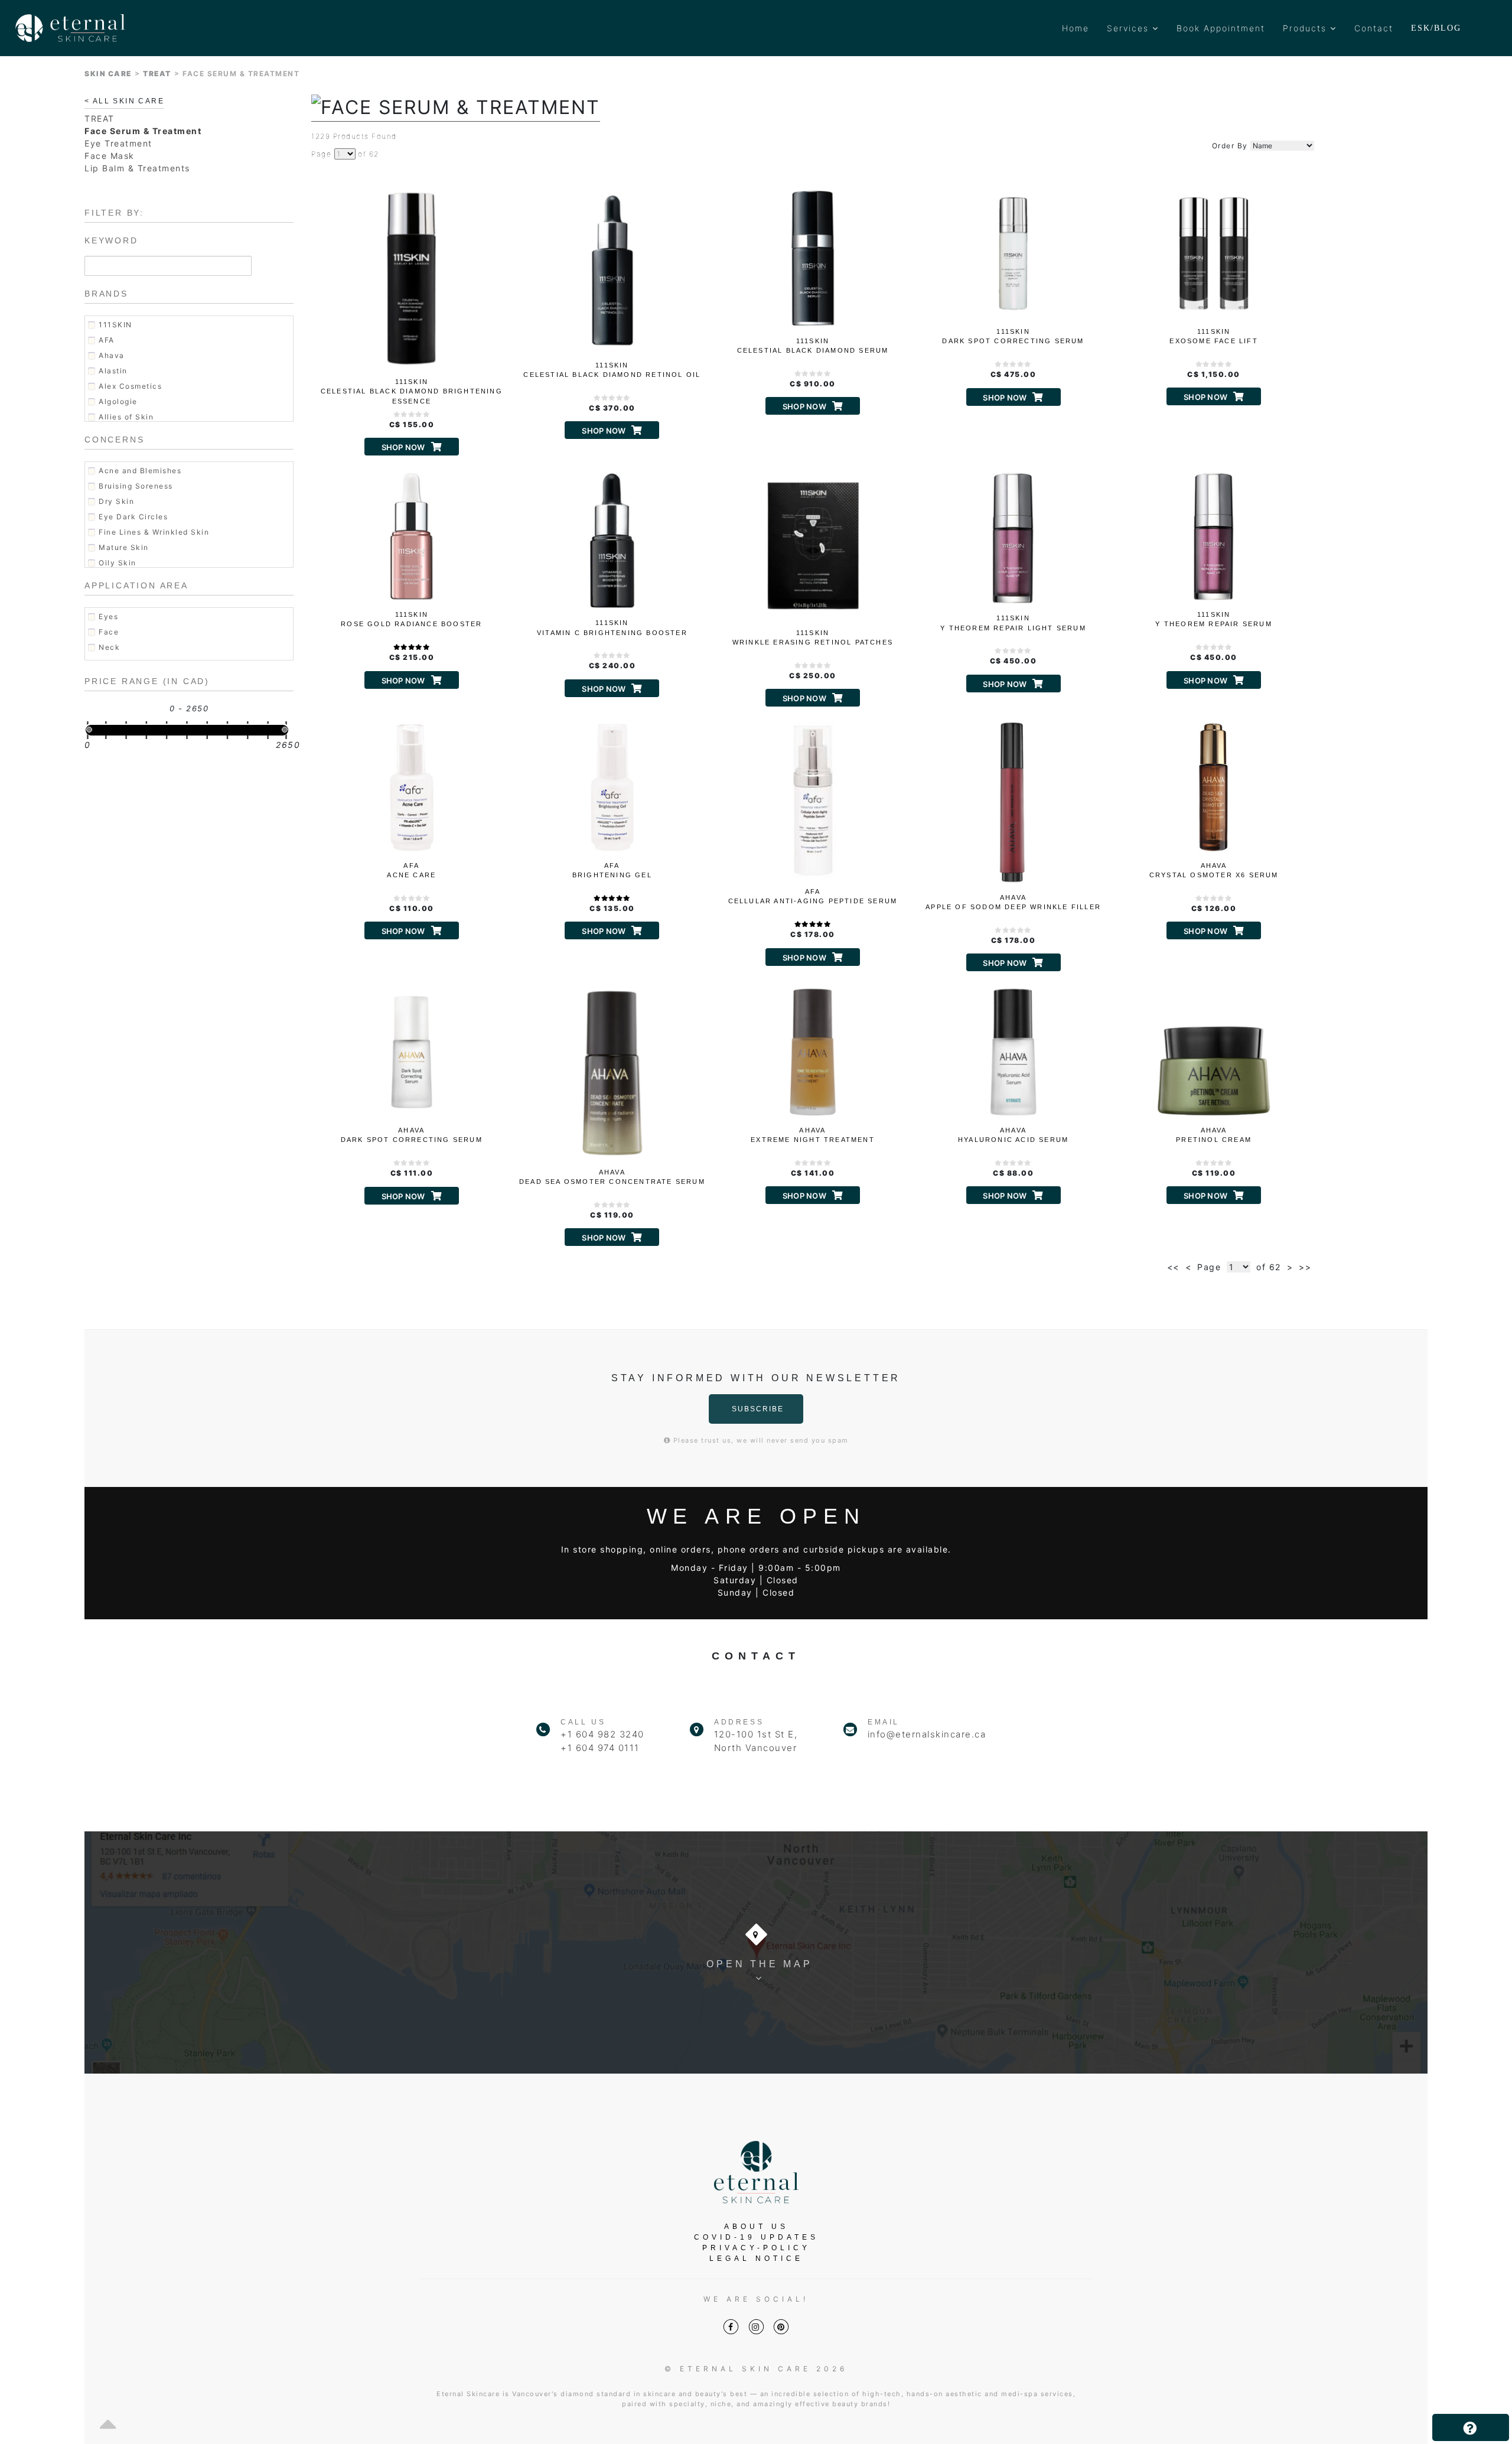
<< (1173, 1267)
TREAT (157, 74)
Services (1130, 28)
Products (1306, 28)
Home (1076, 28)
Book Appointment (1221, 28)
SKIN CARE (108, 74)
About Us (756, 2227)
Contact (1374, 28)
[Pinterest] (781, 2327)
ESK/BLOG (1436, 28)
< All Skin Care (124, 101)
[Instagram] (756, 2327)
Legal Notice (756, 2258)
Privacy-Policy (756, 2248)
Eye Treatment (118, 143)
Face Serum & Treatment (143, 131)
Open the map (760, 1964)
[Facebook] (731, 2327)
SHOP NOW (403, 447)
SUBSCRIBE (758, 1409)
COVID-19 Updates (756, 2237)
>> (1305, 1267)
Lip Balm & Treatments (137, 168)
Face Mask (110, 156)
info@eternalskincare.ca (927, 1734)
